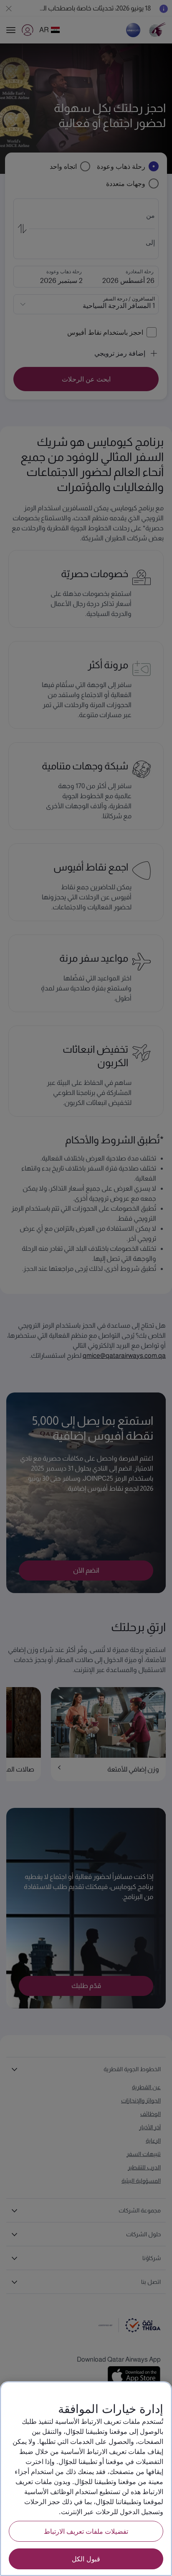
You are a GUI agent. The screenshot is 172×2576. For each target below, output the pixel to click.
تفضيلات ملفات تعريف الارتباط (86, 2531)
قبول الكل (86, 2559)
